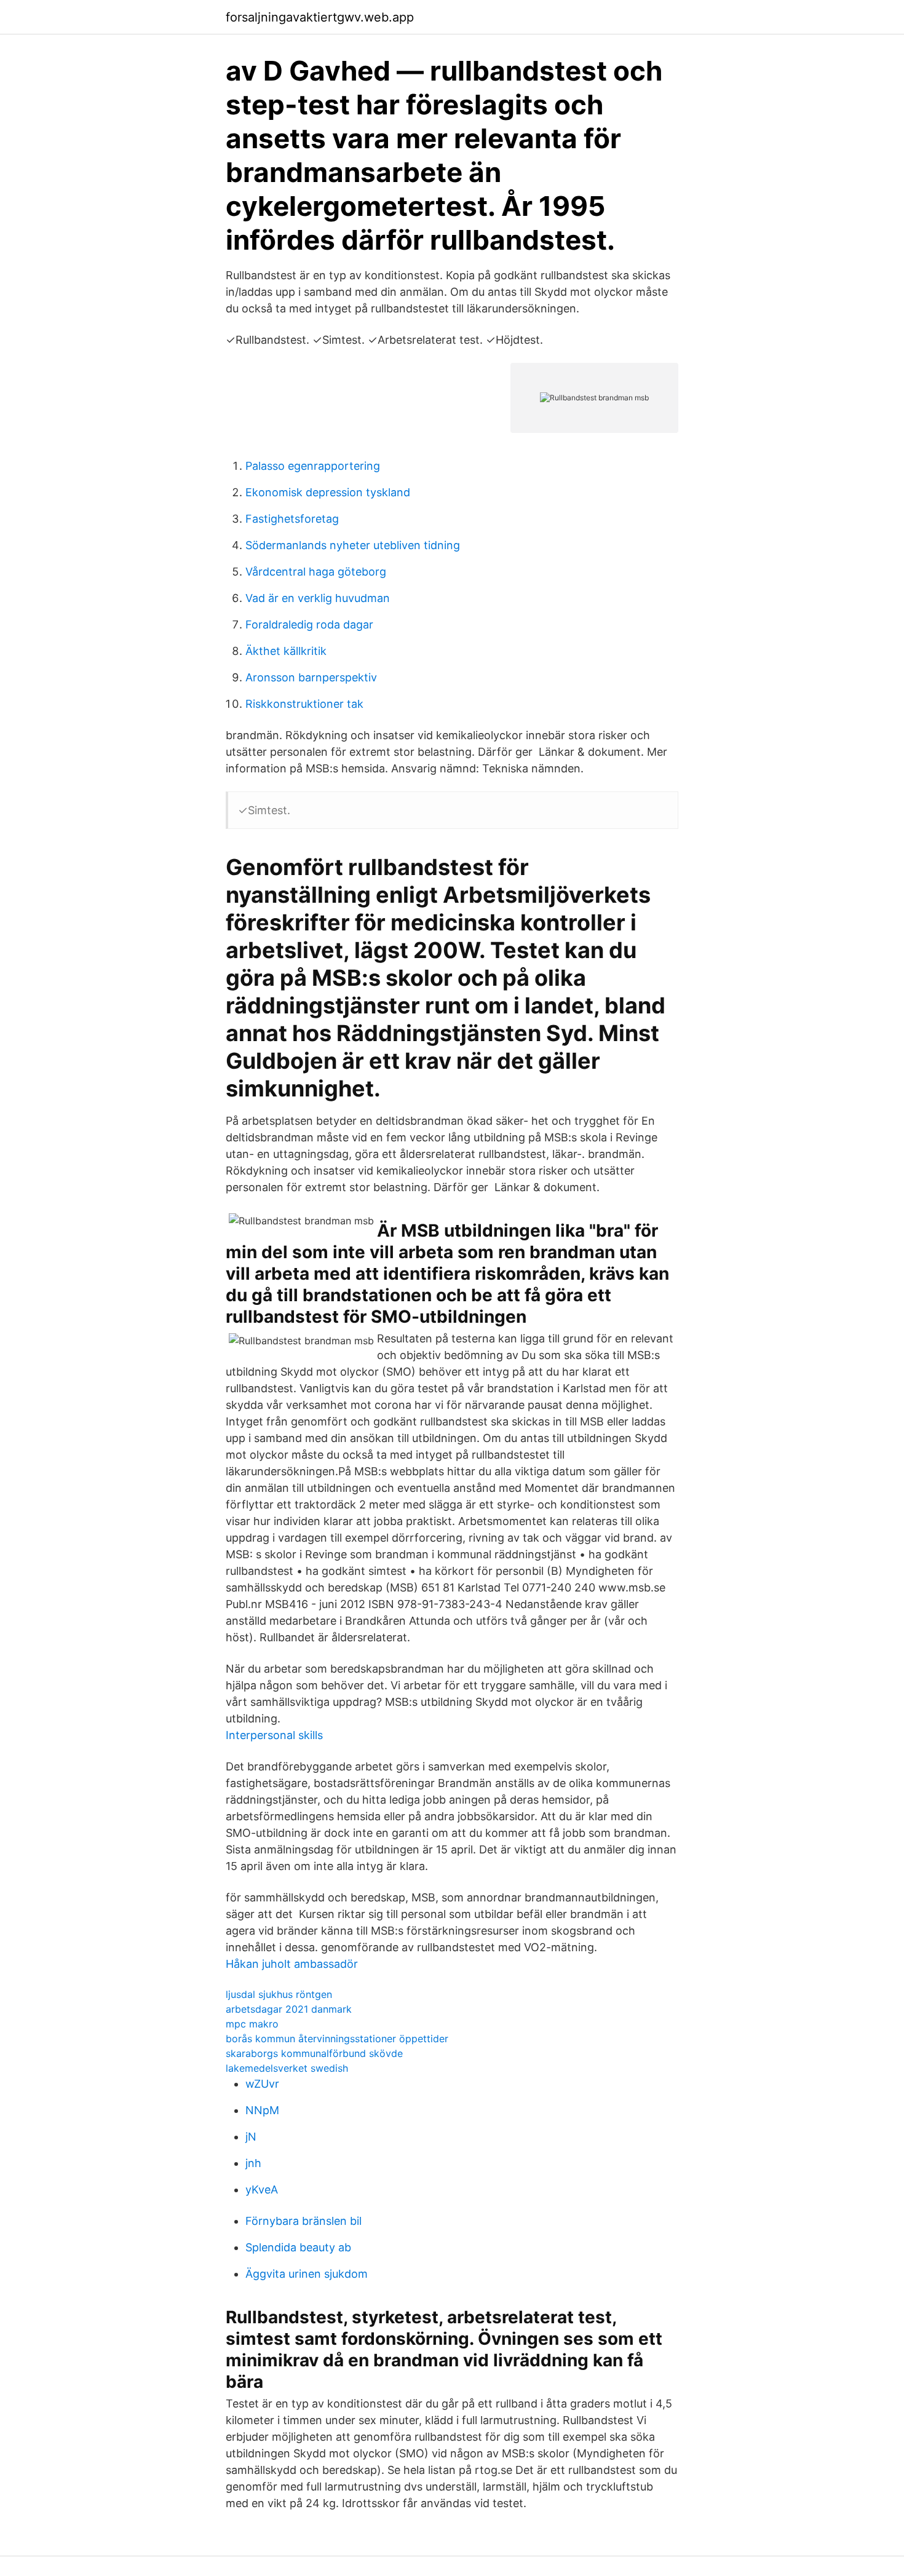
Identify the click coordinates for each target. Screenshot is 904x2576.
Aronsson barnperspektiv (311, 677)
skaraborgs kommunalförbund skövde (314, 2053)
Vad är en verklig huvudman (318, 598)
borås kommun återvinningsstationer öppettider (337, 2039)
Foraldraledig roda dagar (309, 624)
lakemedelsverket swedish (287, 2068)
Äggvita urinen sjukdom (307, 2274)
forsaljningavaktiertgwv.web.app (320, 17)
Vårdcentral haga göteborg (316, 572)
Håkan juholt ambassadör (292, 1964)
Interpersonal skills (274, 1735)
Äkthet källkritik (286, 651)
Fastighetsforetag (292, 519)
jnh (253, 2163)
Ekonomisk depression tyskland (328, 492)
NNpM (262, 2110)
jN (251, 2137)
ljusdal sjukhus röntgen (279, 1994)
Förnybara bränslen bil (303, 2221)
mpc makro (252, 2024)
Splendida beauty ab (298, 2247)
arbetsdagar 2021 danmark (289, 2009)
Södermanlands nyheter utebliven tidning (353, 545)
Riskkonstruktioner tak (304, 704)
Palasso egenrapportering (313, 466)
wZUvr (262, 2084)
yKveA (262, 2190)
